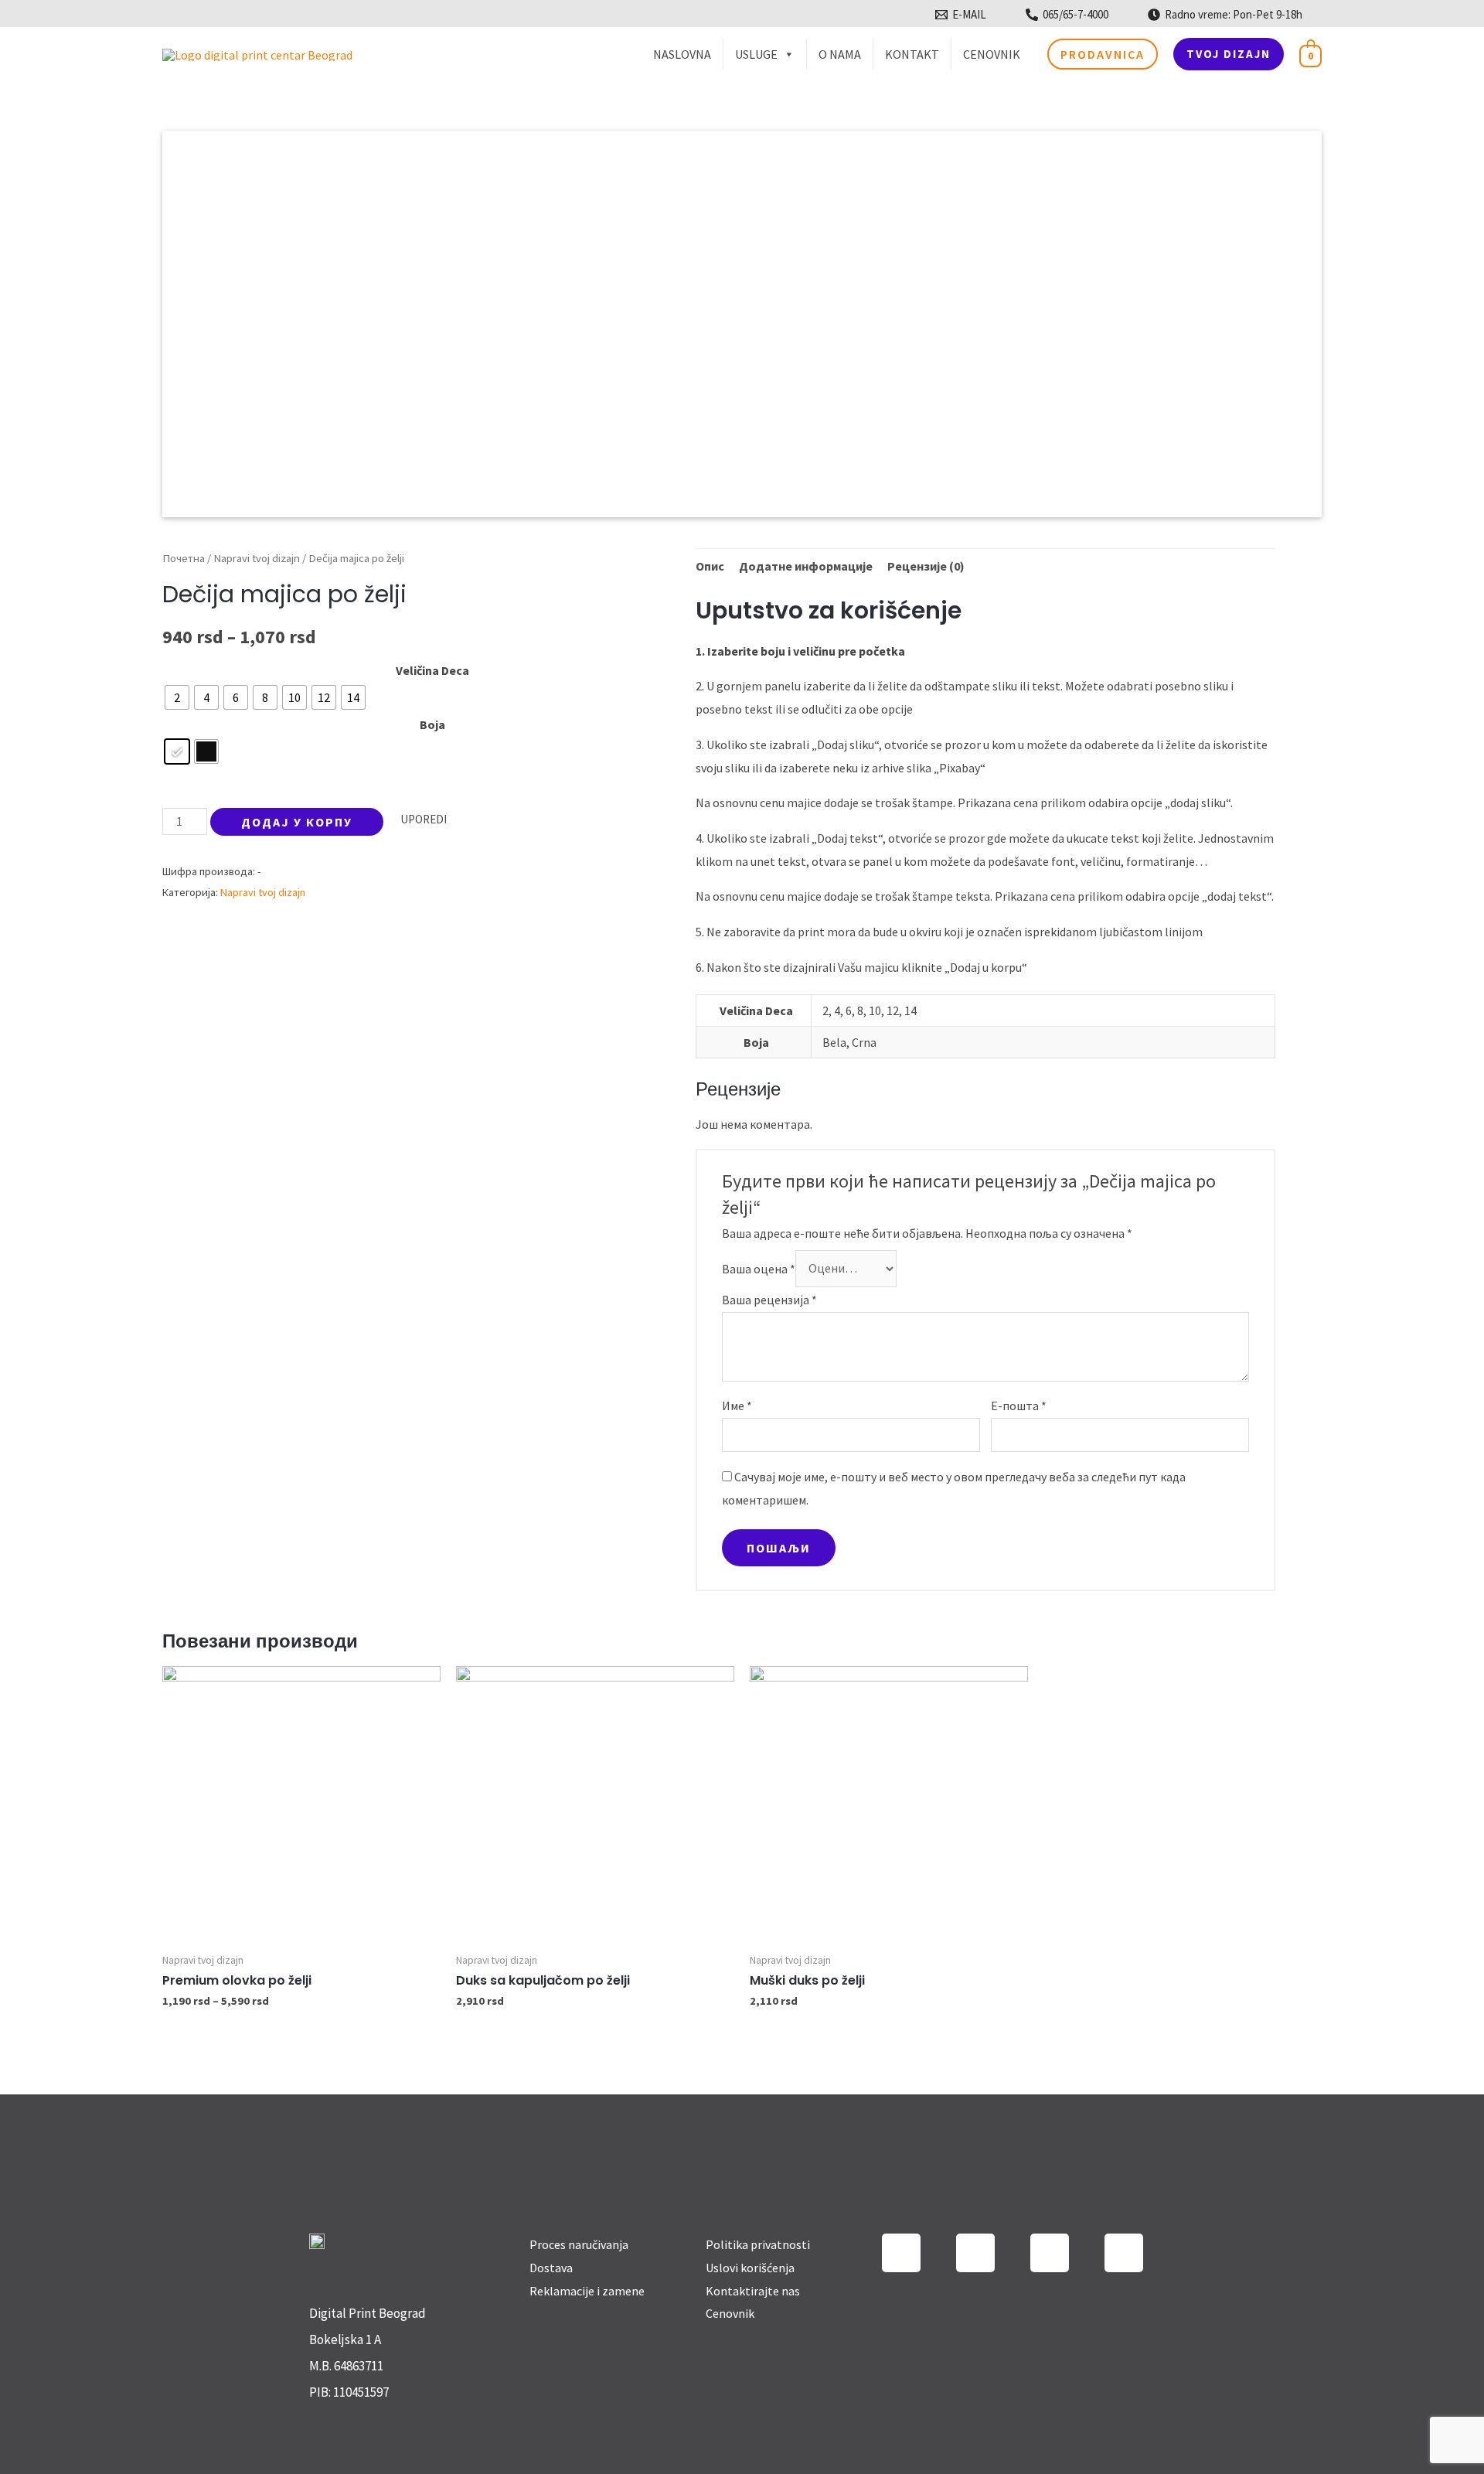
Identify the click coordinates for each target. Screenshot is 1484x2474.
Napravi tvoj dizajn (257, 558)
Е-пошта (1019, 1406)
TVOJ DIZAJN (1229, 54)
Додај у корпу (297, 822)
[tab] (710, 567)
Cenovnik (992, 54)
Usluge (756, 54)
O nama (840, 54)
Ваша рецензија (769, 1300)
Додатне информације (806, 566)
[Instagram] (901, 2253)
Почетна (184, 558)
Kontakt (912, 54)
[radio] (177, 697)
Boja (432, 724)
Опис (710, 566)
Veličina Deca (432, 670)
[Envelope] (1124, 2253)
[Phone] (1050, 2253)
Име (737, 1406)
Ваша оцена (759, 1268)
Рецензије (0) (926, 566)
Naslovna (682, 54)
